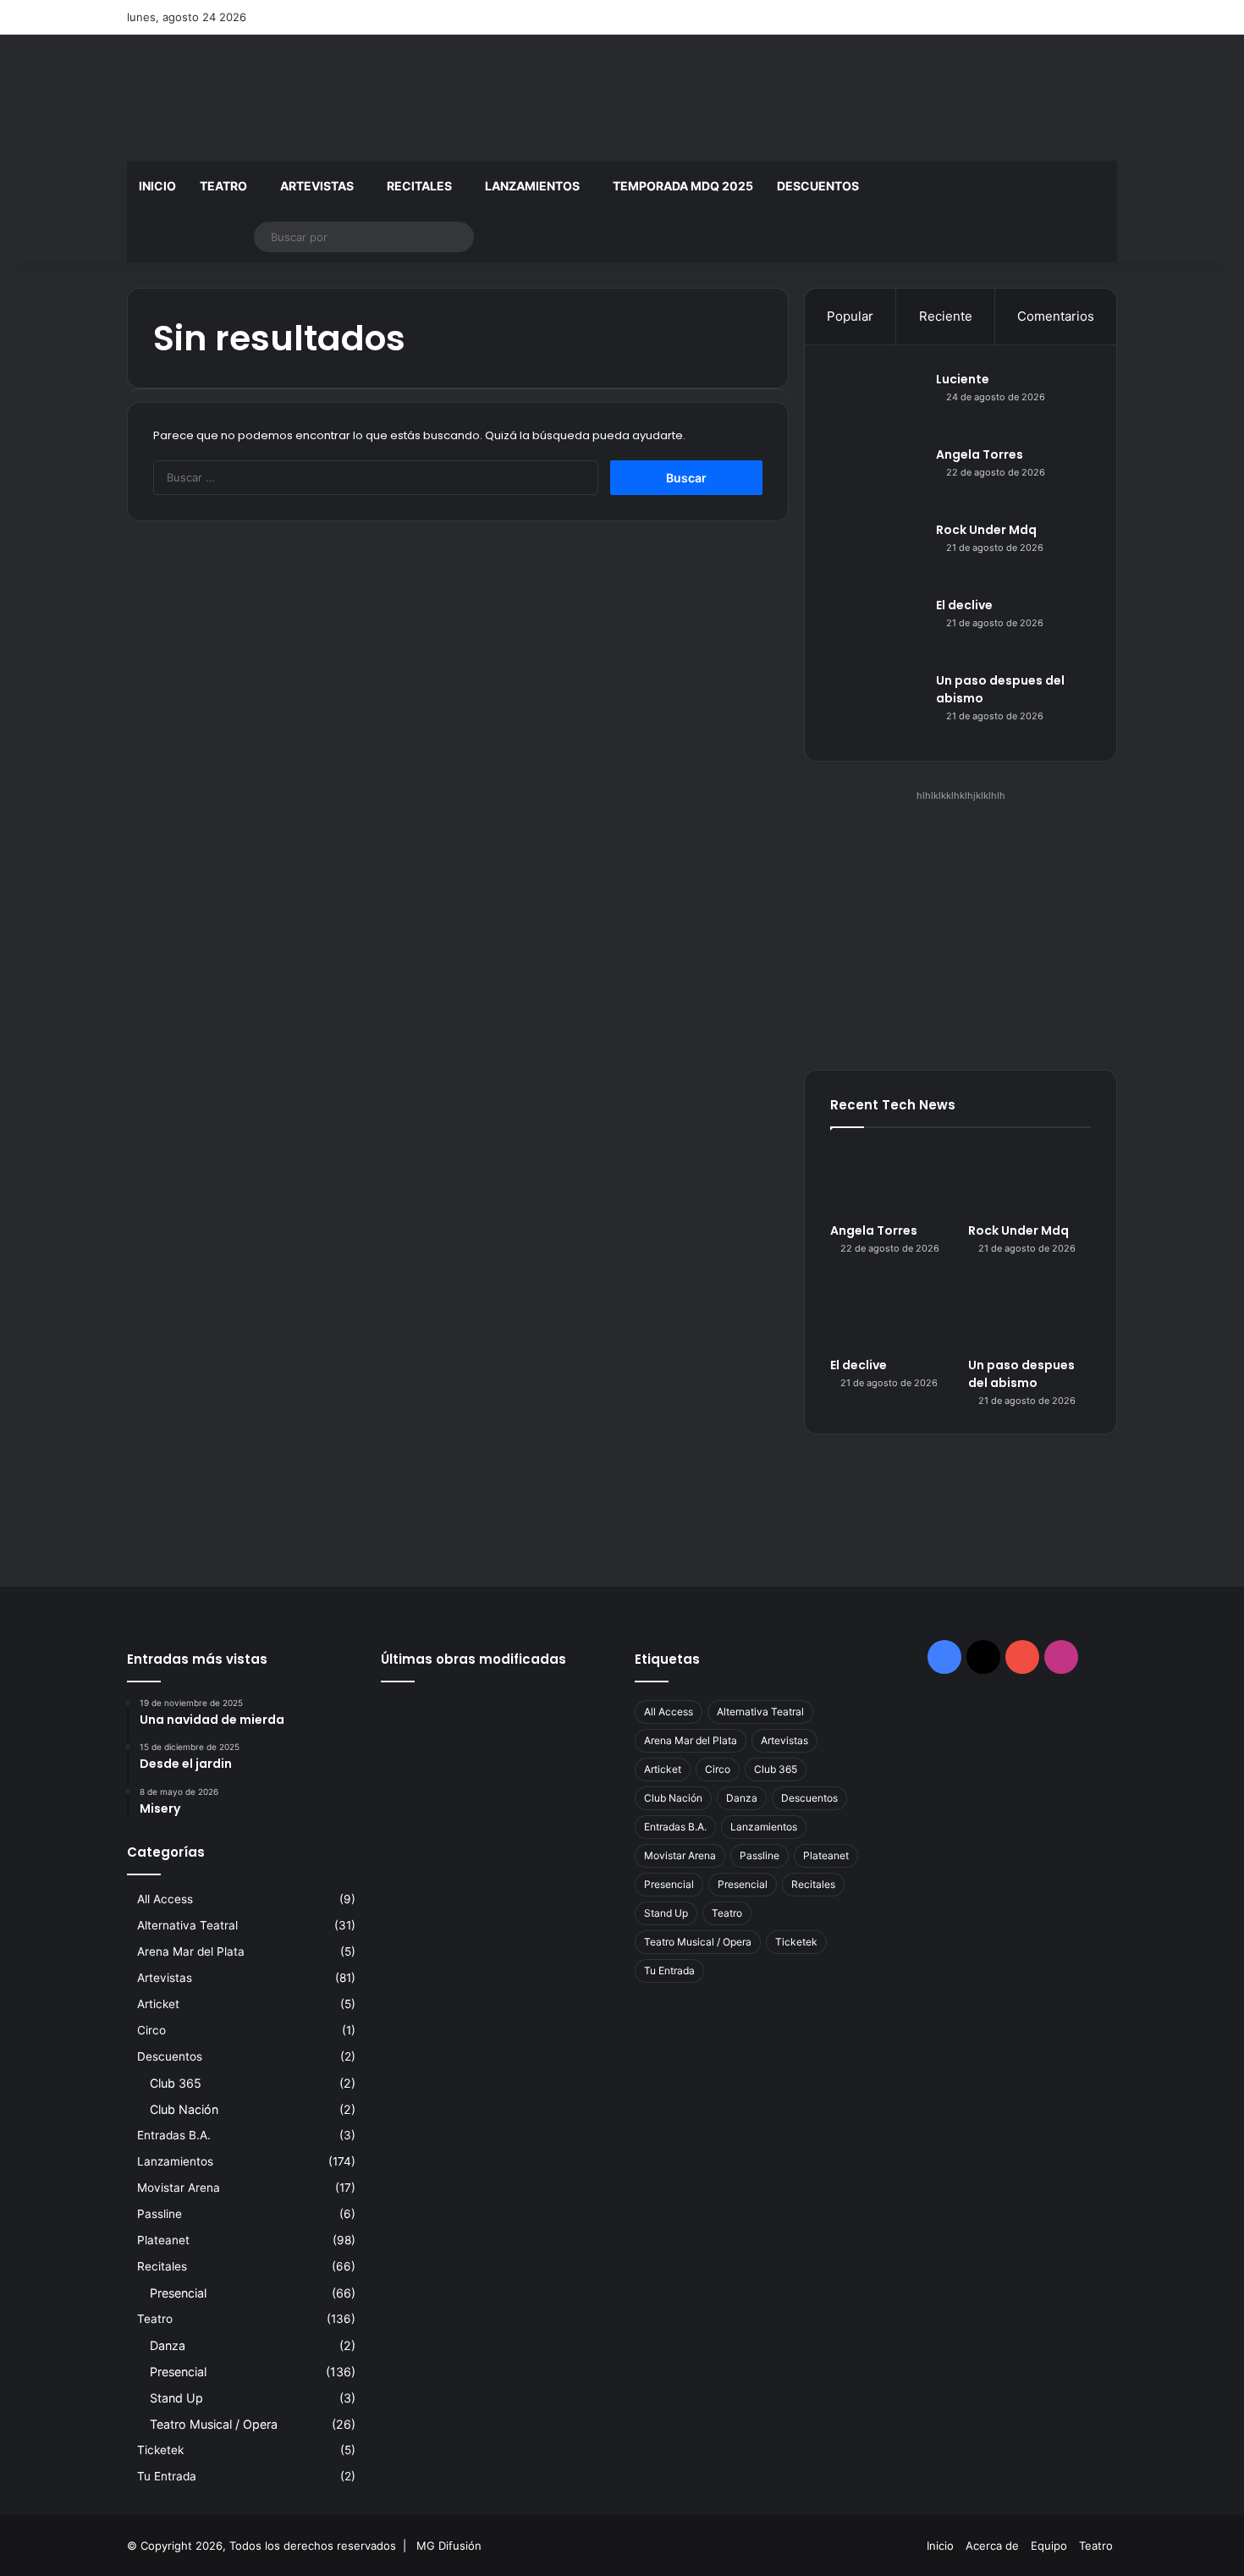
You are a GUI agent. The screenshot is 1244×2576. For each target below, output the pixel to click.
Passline (160, 2214)
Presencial (178, 2293)
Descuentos (818, 186)
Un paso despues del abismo (1021, 1374)
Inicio (157, 186)
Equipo (1049, 2546)
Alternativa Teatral (187, 1925)
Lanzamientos (532, 186)
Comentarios (1056, 316)
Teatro (223, 186)
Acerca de (992, 2546)
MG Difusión (449, 2546)
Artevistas (317, 186)
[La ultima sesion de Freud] (495, 1765)
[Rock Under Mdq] (877, 553)
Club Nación (184, 2109)
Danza (168, 2345)
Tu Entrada (167, 2476)
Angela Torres (980, 454)
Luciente (963, 379)
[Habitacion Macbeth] (573, 1765)
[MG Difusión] (283, 98)
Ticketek (160, 2450)
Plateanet (163, 2240)
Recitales (419, 186)
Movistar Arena (179, 2188)
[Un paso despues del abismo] (877, 704)
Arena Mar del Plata (191, 1951)
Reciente (946, 316)
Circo (151, 2030)
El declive (964, 605)
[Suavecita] (495, 1812)
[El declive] (877, 628)
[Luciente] (877, 402)
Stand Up (176, 2398)
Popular (850, 316)
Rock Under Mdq (986, 530)
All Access (165, 1899)
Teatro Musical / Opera (214, 2424)
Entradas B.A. (174, 2135)
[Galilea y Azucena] (417, 1812)
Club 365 (176, 2083)
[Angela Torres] (877, 478)
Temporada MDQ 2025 (683, 186)
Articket (158, 2004)
